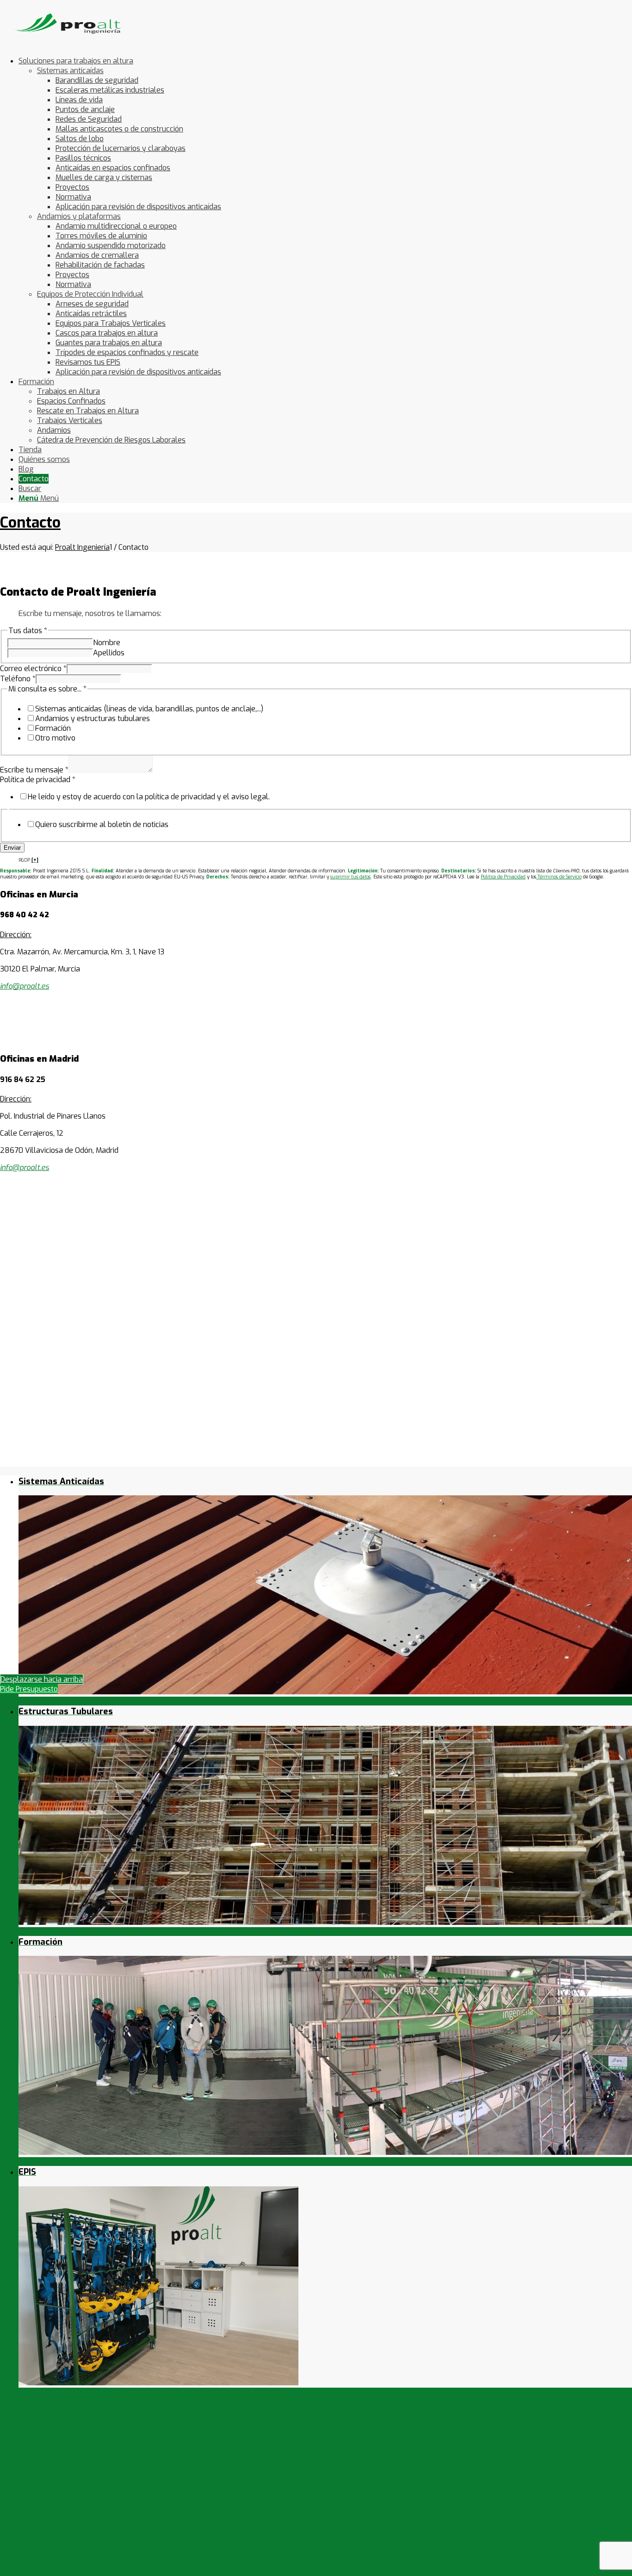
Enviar (12, 848)
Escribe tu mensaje (34, 770)
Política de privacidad (38, 780)
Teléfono (18, 679)
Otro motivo (55, 738)
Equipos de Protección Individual (90, 294)
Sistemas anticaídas (70, 71)
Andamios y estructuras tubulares (93, 719)
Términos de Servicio (559, 877)
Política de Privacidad (503, 877)
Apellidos (109, 653)
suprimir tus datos (350, 877)
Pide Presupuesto (29, 1689)
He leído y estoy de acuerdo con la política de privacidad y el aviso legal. (149, 797)
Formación (53, 728)
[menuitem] (325, 216)
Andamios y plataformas (79, 216)
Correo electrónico (33, 669)
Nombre (107, 643)
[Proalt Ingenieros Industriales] (69, 44)
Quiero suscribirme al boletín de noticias (102, 824)
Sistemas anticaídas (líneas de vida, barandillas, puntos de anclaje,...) (149, 709)
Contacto (30, 523)
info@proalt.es (25, 1167)
